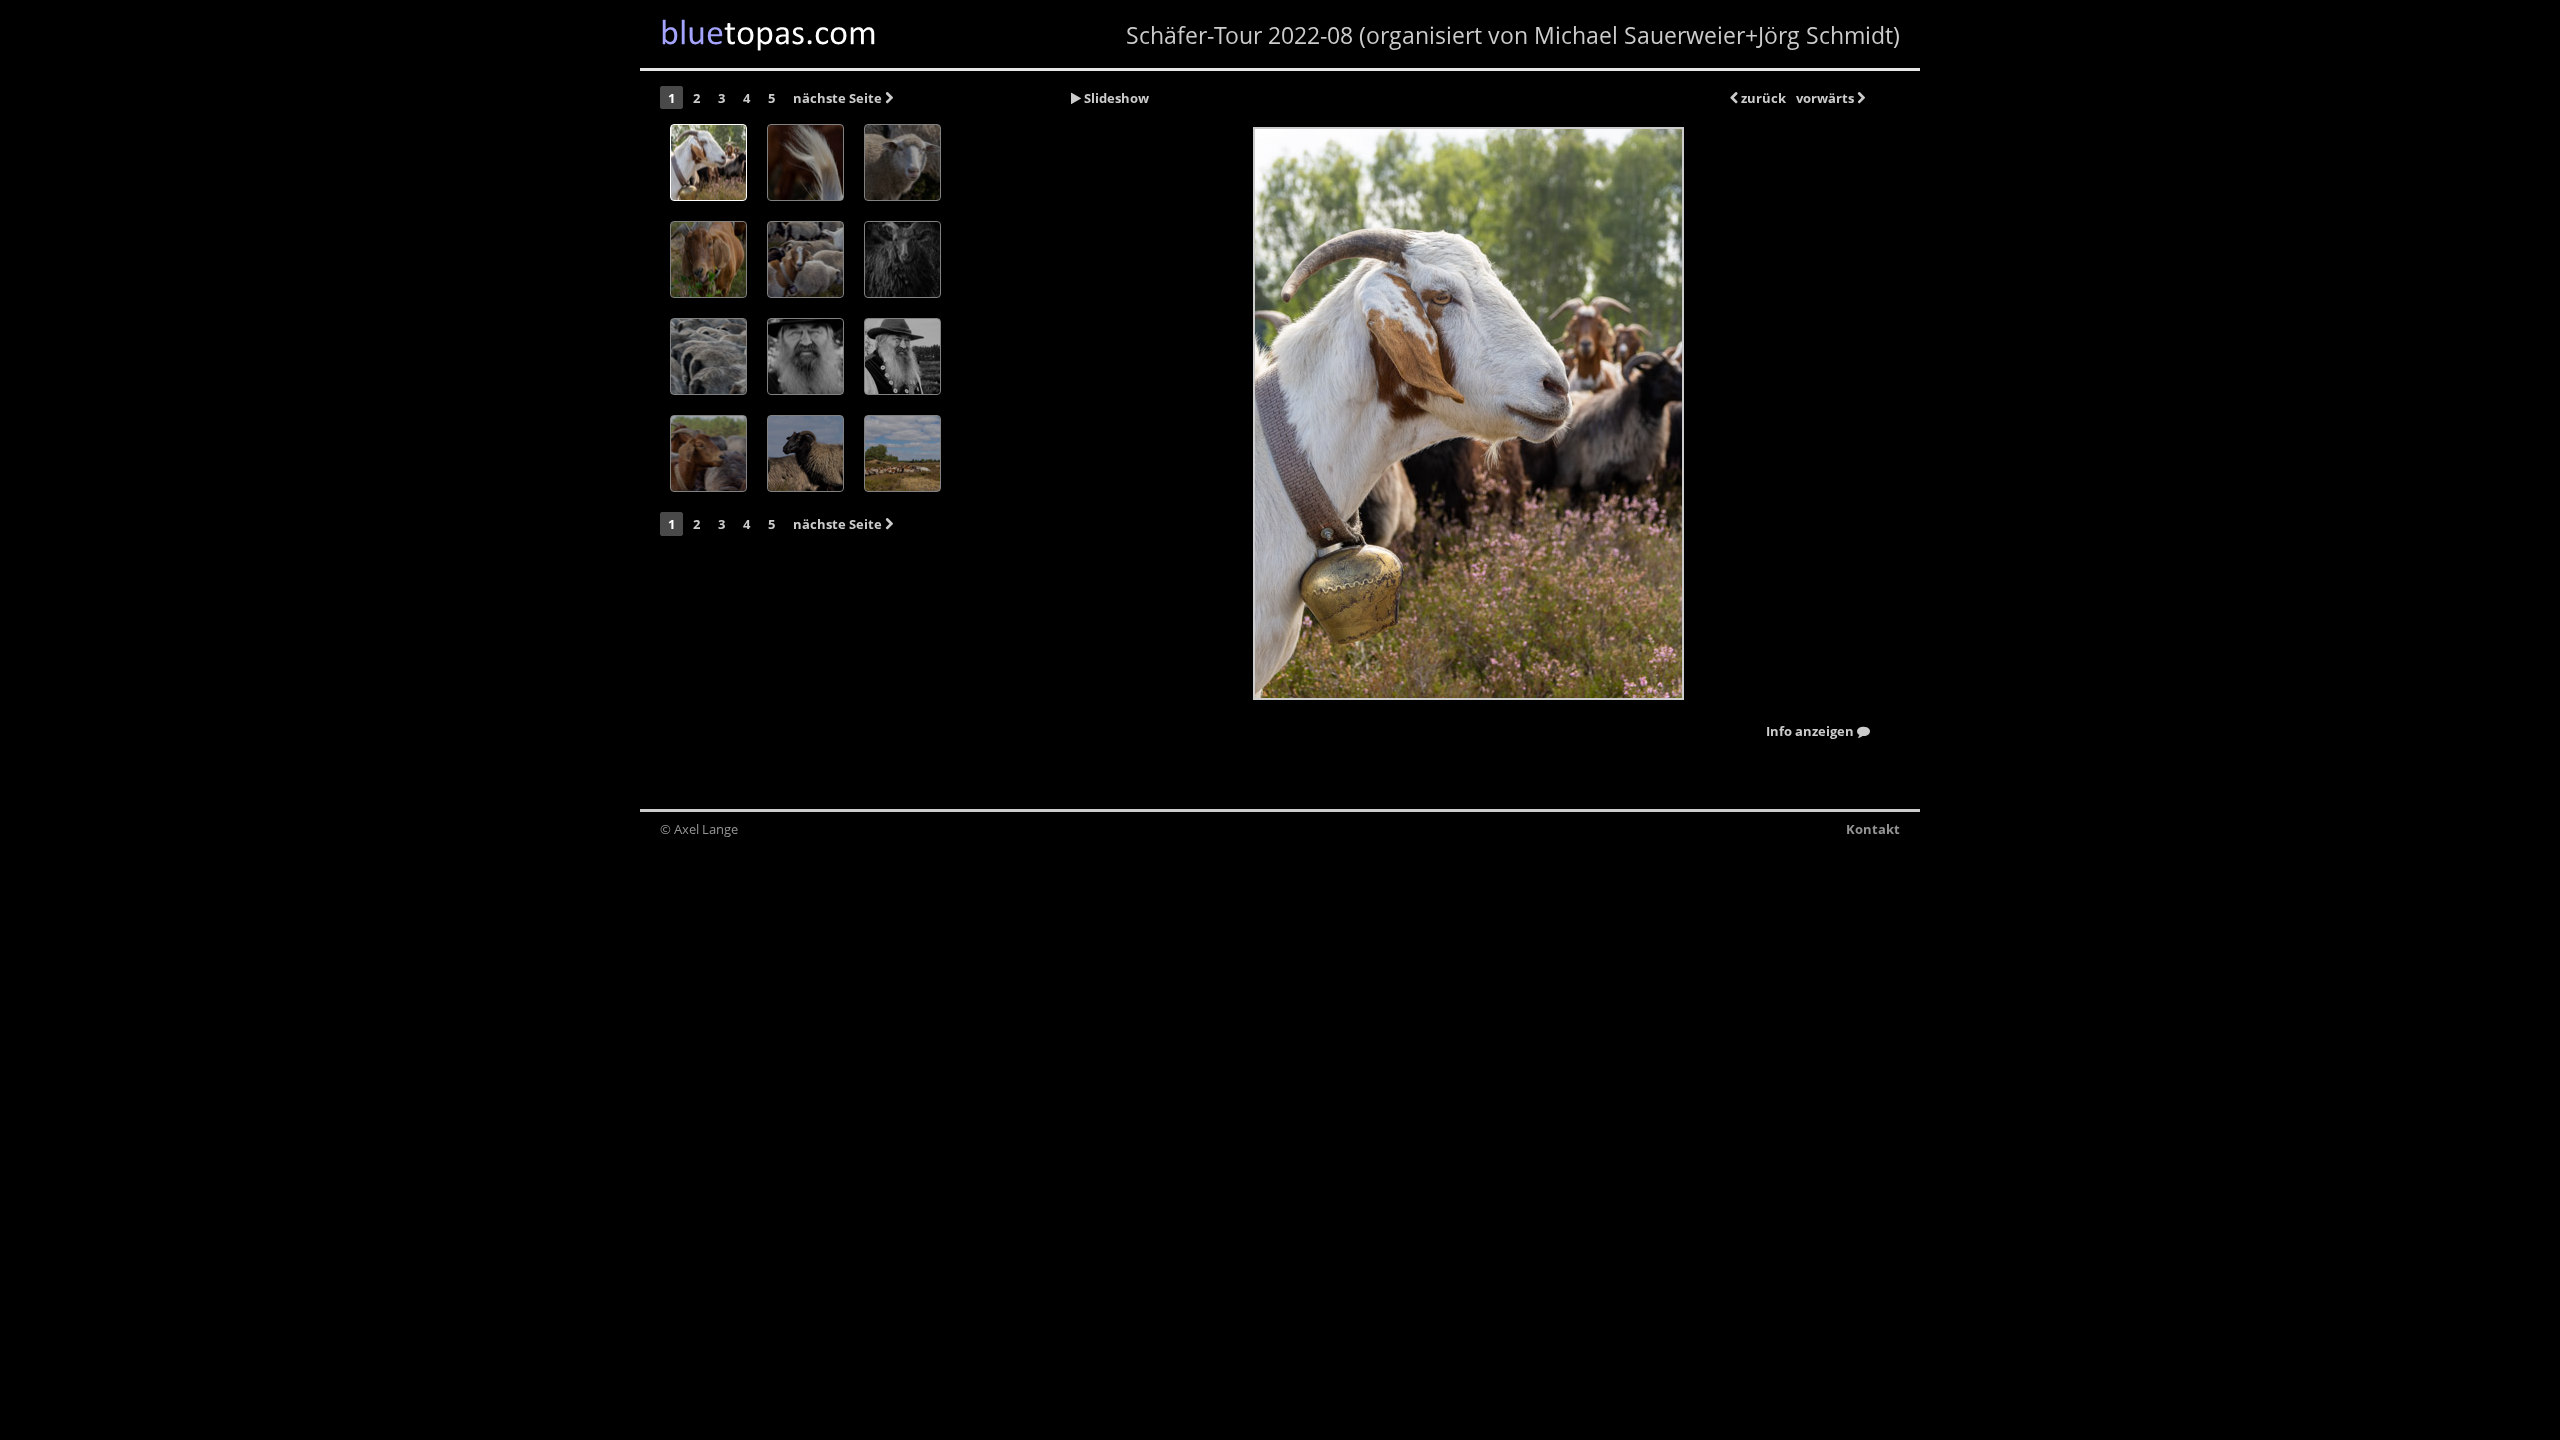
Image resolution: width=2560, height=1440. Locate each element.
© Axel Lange (699, 829)
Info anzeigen (1811, 732)
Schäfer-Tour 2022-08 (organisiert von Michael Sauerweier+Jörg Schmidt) (1513, 35)
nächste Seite (839, 98)
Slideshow (1115, 98)
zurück (1762, 98)
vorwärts (1826, 98)
